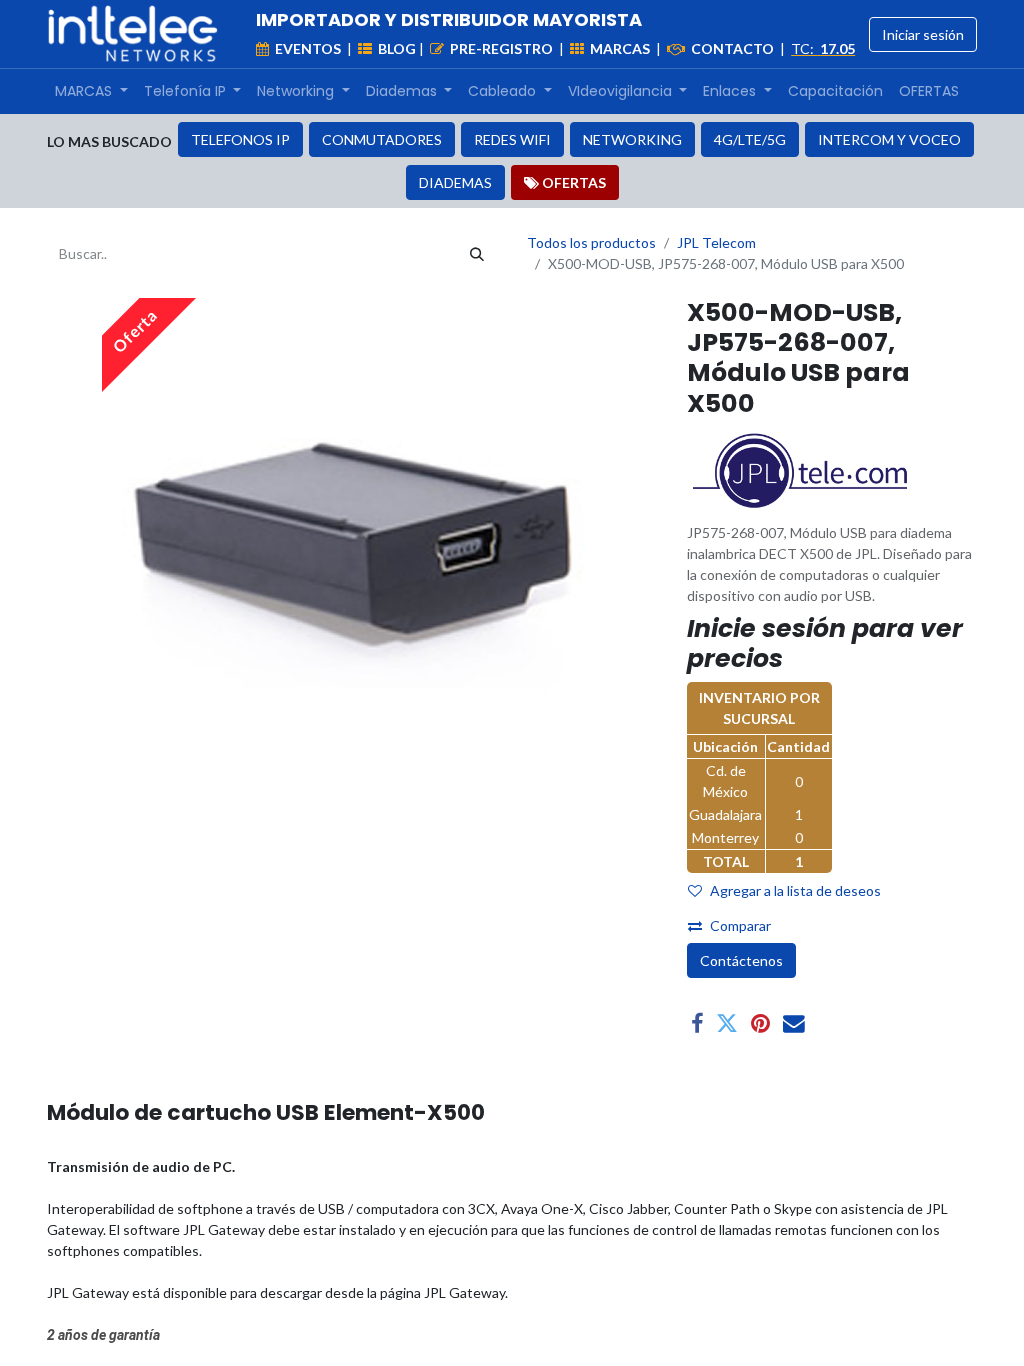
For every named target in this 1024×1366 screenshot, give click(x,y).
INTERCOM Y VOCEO (889, 139)
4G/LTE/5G (750, 139)
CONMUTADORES (382, 139)
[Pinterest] (760, 1024)
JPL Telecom (716, 242)
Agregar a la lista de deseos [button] (795, 890)
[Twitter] (727, 1024)
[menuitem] (91, 91)
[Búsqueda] (477, 253)
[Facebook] (697, 1024)
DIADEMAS (455, 182)
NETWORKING (632, 139)
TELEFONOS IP (240, 139)
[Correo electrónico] (794, 1024)
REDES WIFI (512, 139)
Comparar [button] (740, 925)
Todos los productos (591, 242)
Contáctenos (741, 960)
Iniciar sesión (923, 34)
